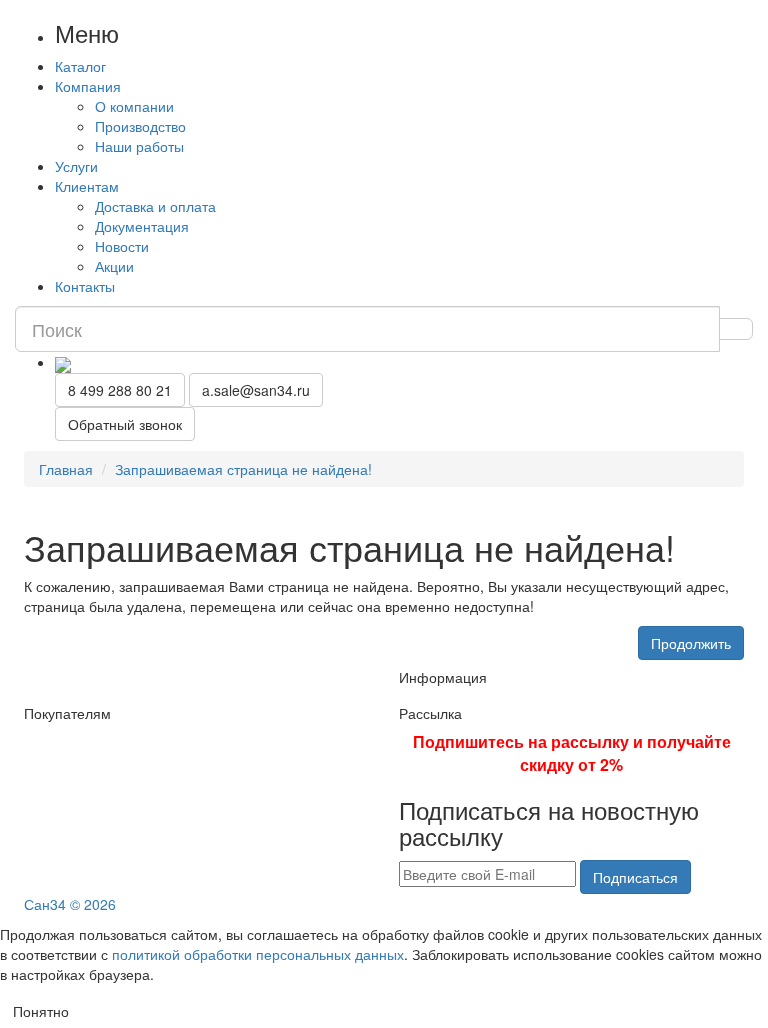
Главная (66, 469)
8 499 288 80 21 (120, 390)
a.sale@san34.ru (256, 390)
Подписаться (635, 877)
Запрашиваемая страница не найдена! (243, 469)
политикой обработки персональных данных (258, 954)
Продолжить (691, 643)
